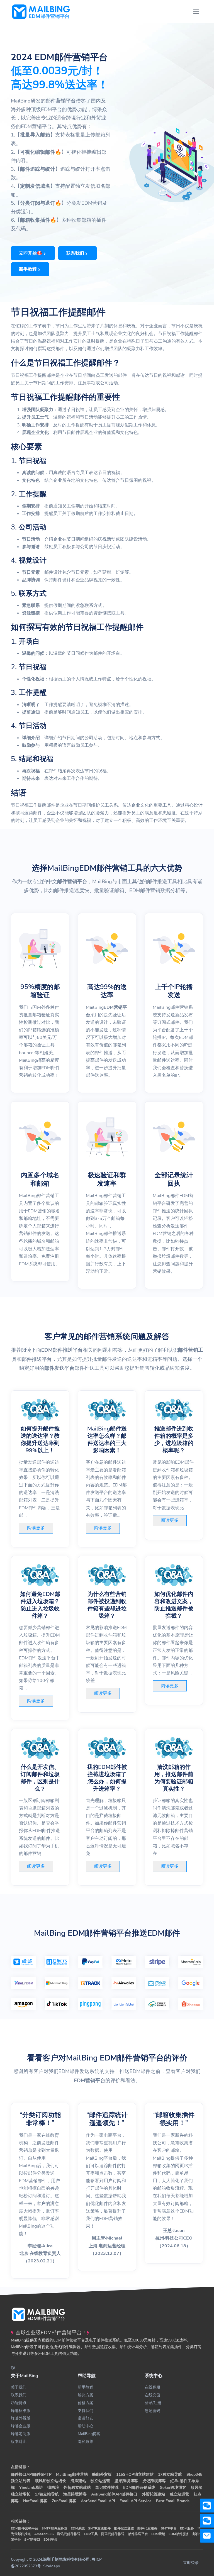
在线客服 (152, 2387)
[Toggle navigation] (196, 12)
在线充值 (152, 2395)
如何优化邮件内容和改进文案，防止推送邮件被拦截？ (174, 1605)
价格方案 (86, 2403)
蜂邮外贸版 (21, 2418)
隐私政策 (86, 2442)
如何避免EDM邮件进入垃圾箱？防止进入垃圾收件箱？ (40, 1605)
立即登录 (191, 2563)
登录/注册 (153, 2403)
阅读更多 (36, 1528)
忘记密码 (152, 2411)
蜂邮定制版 (21, 2434)
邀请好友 (86, 2418)
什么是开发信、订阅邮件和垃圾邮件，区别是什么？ (40, 1778)
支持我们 (86, 2411)
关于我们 (19, 2387)
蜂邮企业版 (21, 2426)
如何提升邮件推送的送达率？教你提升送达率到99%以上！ (40, 1440)
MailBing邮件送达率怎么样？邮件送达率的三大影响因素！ (107, 1440)
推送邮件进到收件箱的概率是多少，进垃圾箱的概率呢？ (174, 1440)
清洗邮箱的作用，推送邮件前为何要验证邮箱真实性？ (174, 1778)
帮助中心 (86, 2426)
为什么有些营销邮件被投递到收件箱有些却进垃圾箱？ (107, 1605)
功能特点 (19, 2403)
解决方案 (86, 2395)
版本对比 (19, 2442)
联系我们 (19, 2395)
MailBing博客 (89, 2434)
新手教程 (86, 2387)
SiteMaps (52, 2566)
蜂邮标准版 (21, 2411)
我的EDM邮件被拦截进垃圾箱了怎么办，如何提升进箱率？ (107, 1778)
